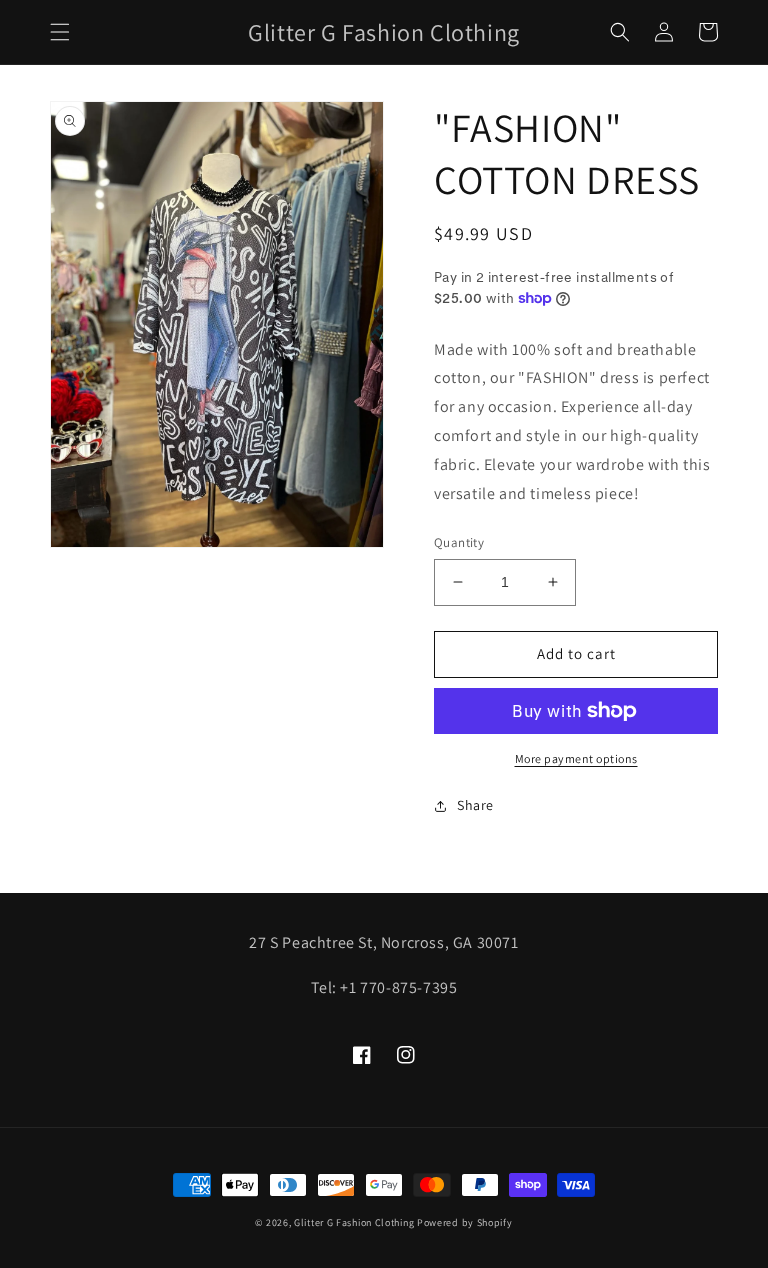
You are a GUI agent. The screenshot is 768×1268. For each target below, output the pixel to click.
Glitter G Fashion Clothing (354, 1222)
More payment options (576, 758)
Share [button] (475, 805)
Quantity (459, 542)
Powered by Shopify (465, 1222)
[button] (60, 32)
